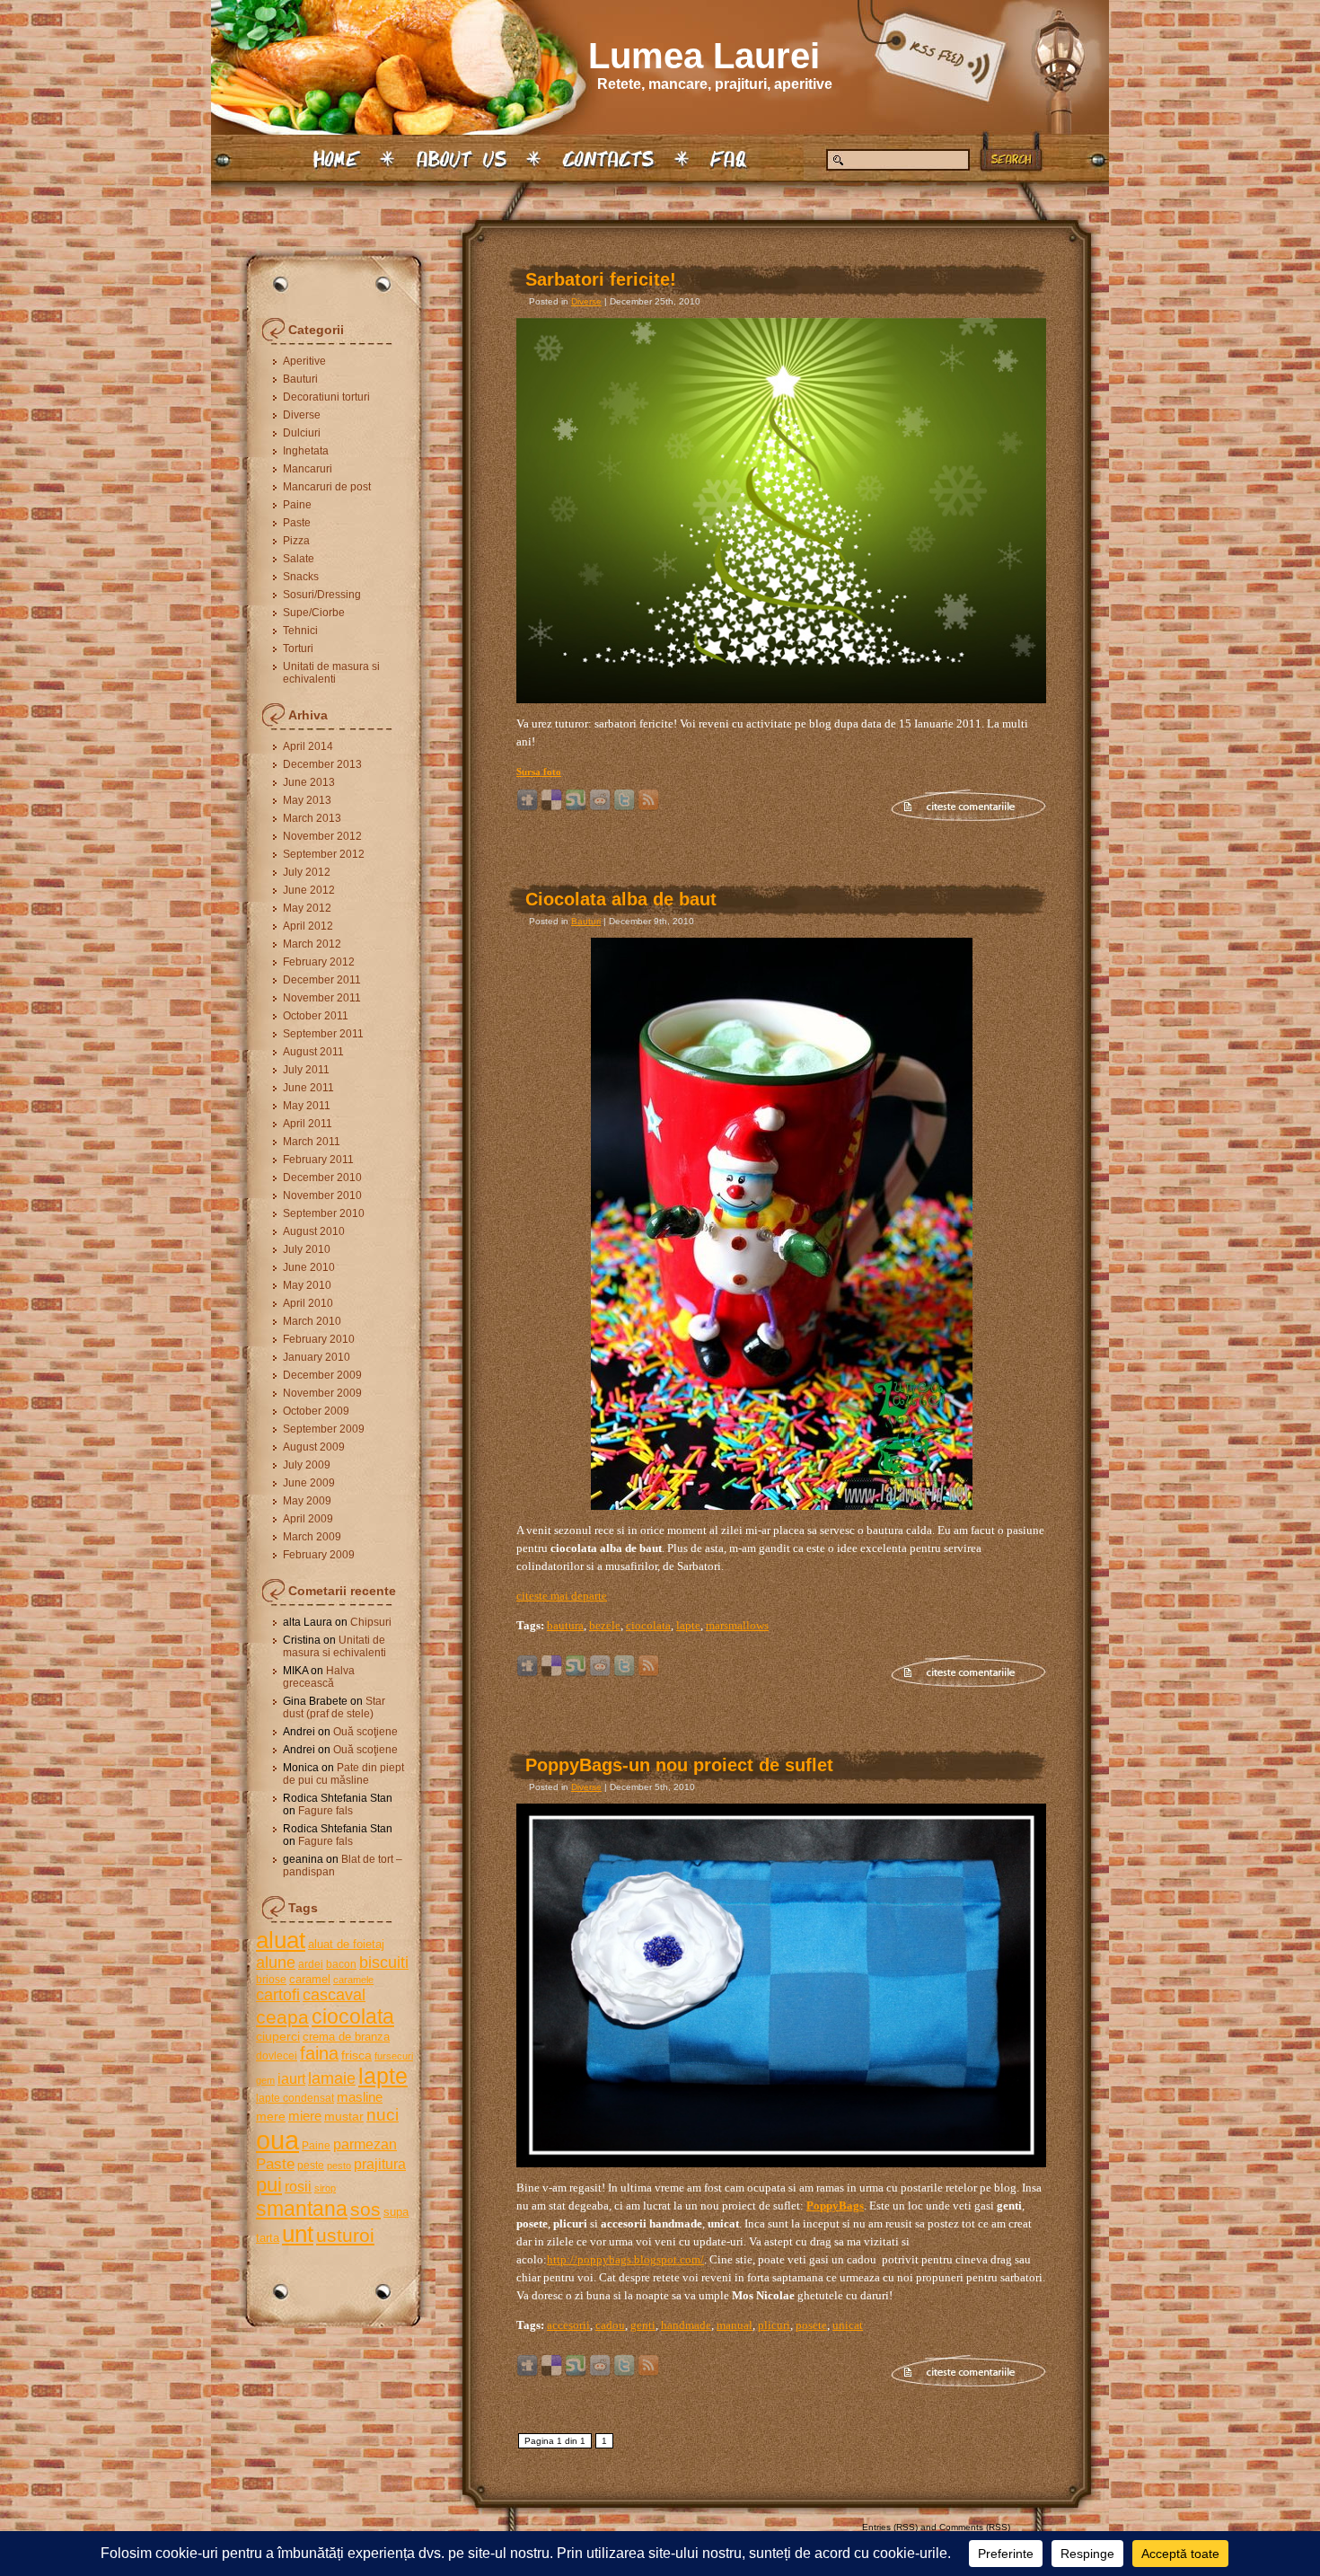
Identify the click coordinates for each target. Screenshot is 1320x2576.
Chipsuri (371, 1622)
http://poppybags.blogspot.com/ (625, 2259)
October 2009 (316, 1411)
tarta (268, 2238)
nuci (383, 2115)
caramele (353, 1980)
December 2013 (322, 764)
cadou (610, 2325)
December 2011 (322, 980)
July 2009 (307, 1465)
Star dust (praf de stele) (334, 1707)
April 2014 (308, 746)
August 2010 (314, 1231)
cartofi (278, 1995)
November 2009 (322, 1393)
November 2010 (322, 1195)
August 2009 (314, 1447)
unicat (848, 2325)
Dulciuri (302, 433)
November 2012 (322, 836)
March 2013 (312, 818)
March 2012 (312, 944)
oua (277, 2140)
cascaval (334, 1995)
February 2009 (319, 1555)
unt (298, 2234)
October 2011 (316, 1016)
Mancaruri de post (327, 487)
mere (271, 2116)
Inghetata (306, 451)
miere (305, 2116)
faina (319, 2053)
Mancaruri (308, 469)
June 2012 (309, 890)
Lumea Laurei (704, 56)
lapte (383, 2076)
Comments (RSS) (975, 2527)
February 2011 (318, 1160)
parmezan (365, 2144)
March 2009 (312, 1537)
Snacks (301, 577)
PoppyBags (835, 2205)
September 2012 (324, 854)
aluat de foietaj (346, 1944)
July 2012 (307, 872)
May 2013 (307, 800)
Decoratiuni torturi (326, 397)
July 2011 (306, 1070)
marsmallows (737, 1625)
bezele (605, 1625)
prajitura (380, 2164)
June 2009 (309, 1483)
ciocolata (353, 2016)
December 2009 (322, 1375)
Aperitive (304, 361)
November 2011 (322, 998)
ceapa (282, 2017)
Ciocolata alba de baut (621, 899)
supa (396, 2212)
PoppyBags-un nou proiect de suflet (679, 1765)
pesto (339, 2166)
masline (360, 2097)
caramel (310, 1979)
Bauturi (300, 379)
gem (265, 2080)
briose (271, 1980)
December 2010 (322, 1178)
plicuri (774, 2325)
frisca (356, 2055)
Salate (299, 559)
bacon (341, 1964)
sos (365, 2209)
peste (311, 2166)
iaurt (291, 2078)
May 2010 (307, 1285)
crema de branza (346, 2037)
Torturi (298, 648)
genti (643, 2325)
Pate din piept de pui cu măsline (343, 1774)
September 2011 (323, 1034)
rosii (298, 2186)
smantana (302, 2209)
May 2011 (307, 1106)
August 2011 (313, 1052)
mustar (344, 2116)
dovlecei (277, 2056)
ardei (311, 1964)
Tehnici (300, 631)
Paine (297, 505)
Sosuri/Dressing (322, 595)
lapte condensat (295, 2098)
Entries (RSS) (890, 2527)
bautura (565, 1625)
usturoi (345, 2235)
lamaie (332, 2078)
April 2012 (308, 926)
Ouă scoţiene (365, 1732)
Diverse (302, 415)
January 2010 (317, 1357)
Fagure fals (326, 1811)
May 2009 (307, 1501)
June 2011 (308, 1088)
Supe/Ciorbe (314, 613)
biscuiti (384, 1963)
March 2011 (312, 1142)
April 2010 (308, 1303)
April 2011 (308, 1124)
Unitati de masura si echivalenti (331, 673)
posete (811, 2325)
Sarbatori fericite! (601, 279)
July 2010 (307, 1249)
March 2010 (312, 1321)
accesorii (568, 2325)
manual (735, 2325)
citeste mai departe (562, 1596)
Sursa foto (539, 772)
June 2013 (309, 782)
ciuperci (278, 2036)
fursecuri (394, 2056)
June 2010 (309, 1267)
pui (269, 2185)
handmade (686, 2325)
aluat (281, 1940)
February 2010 (319, 1339)
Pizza (296, 541)
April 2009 (308, 1519)
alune (276, 1963)
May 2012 (307, 908)
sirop (325, 2188)
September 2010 (324, 1213)
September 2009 (324, 1429)
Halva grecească (319, 1677)
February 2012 (319, 962)
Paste (297, 523)
